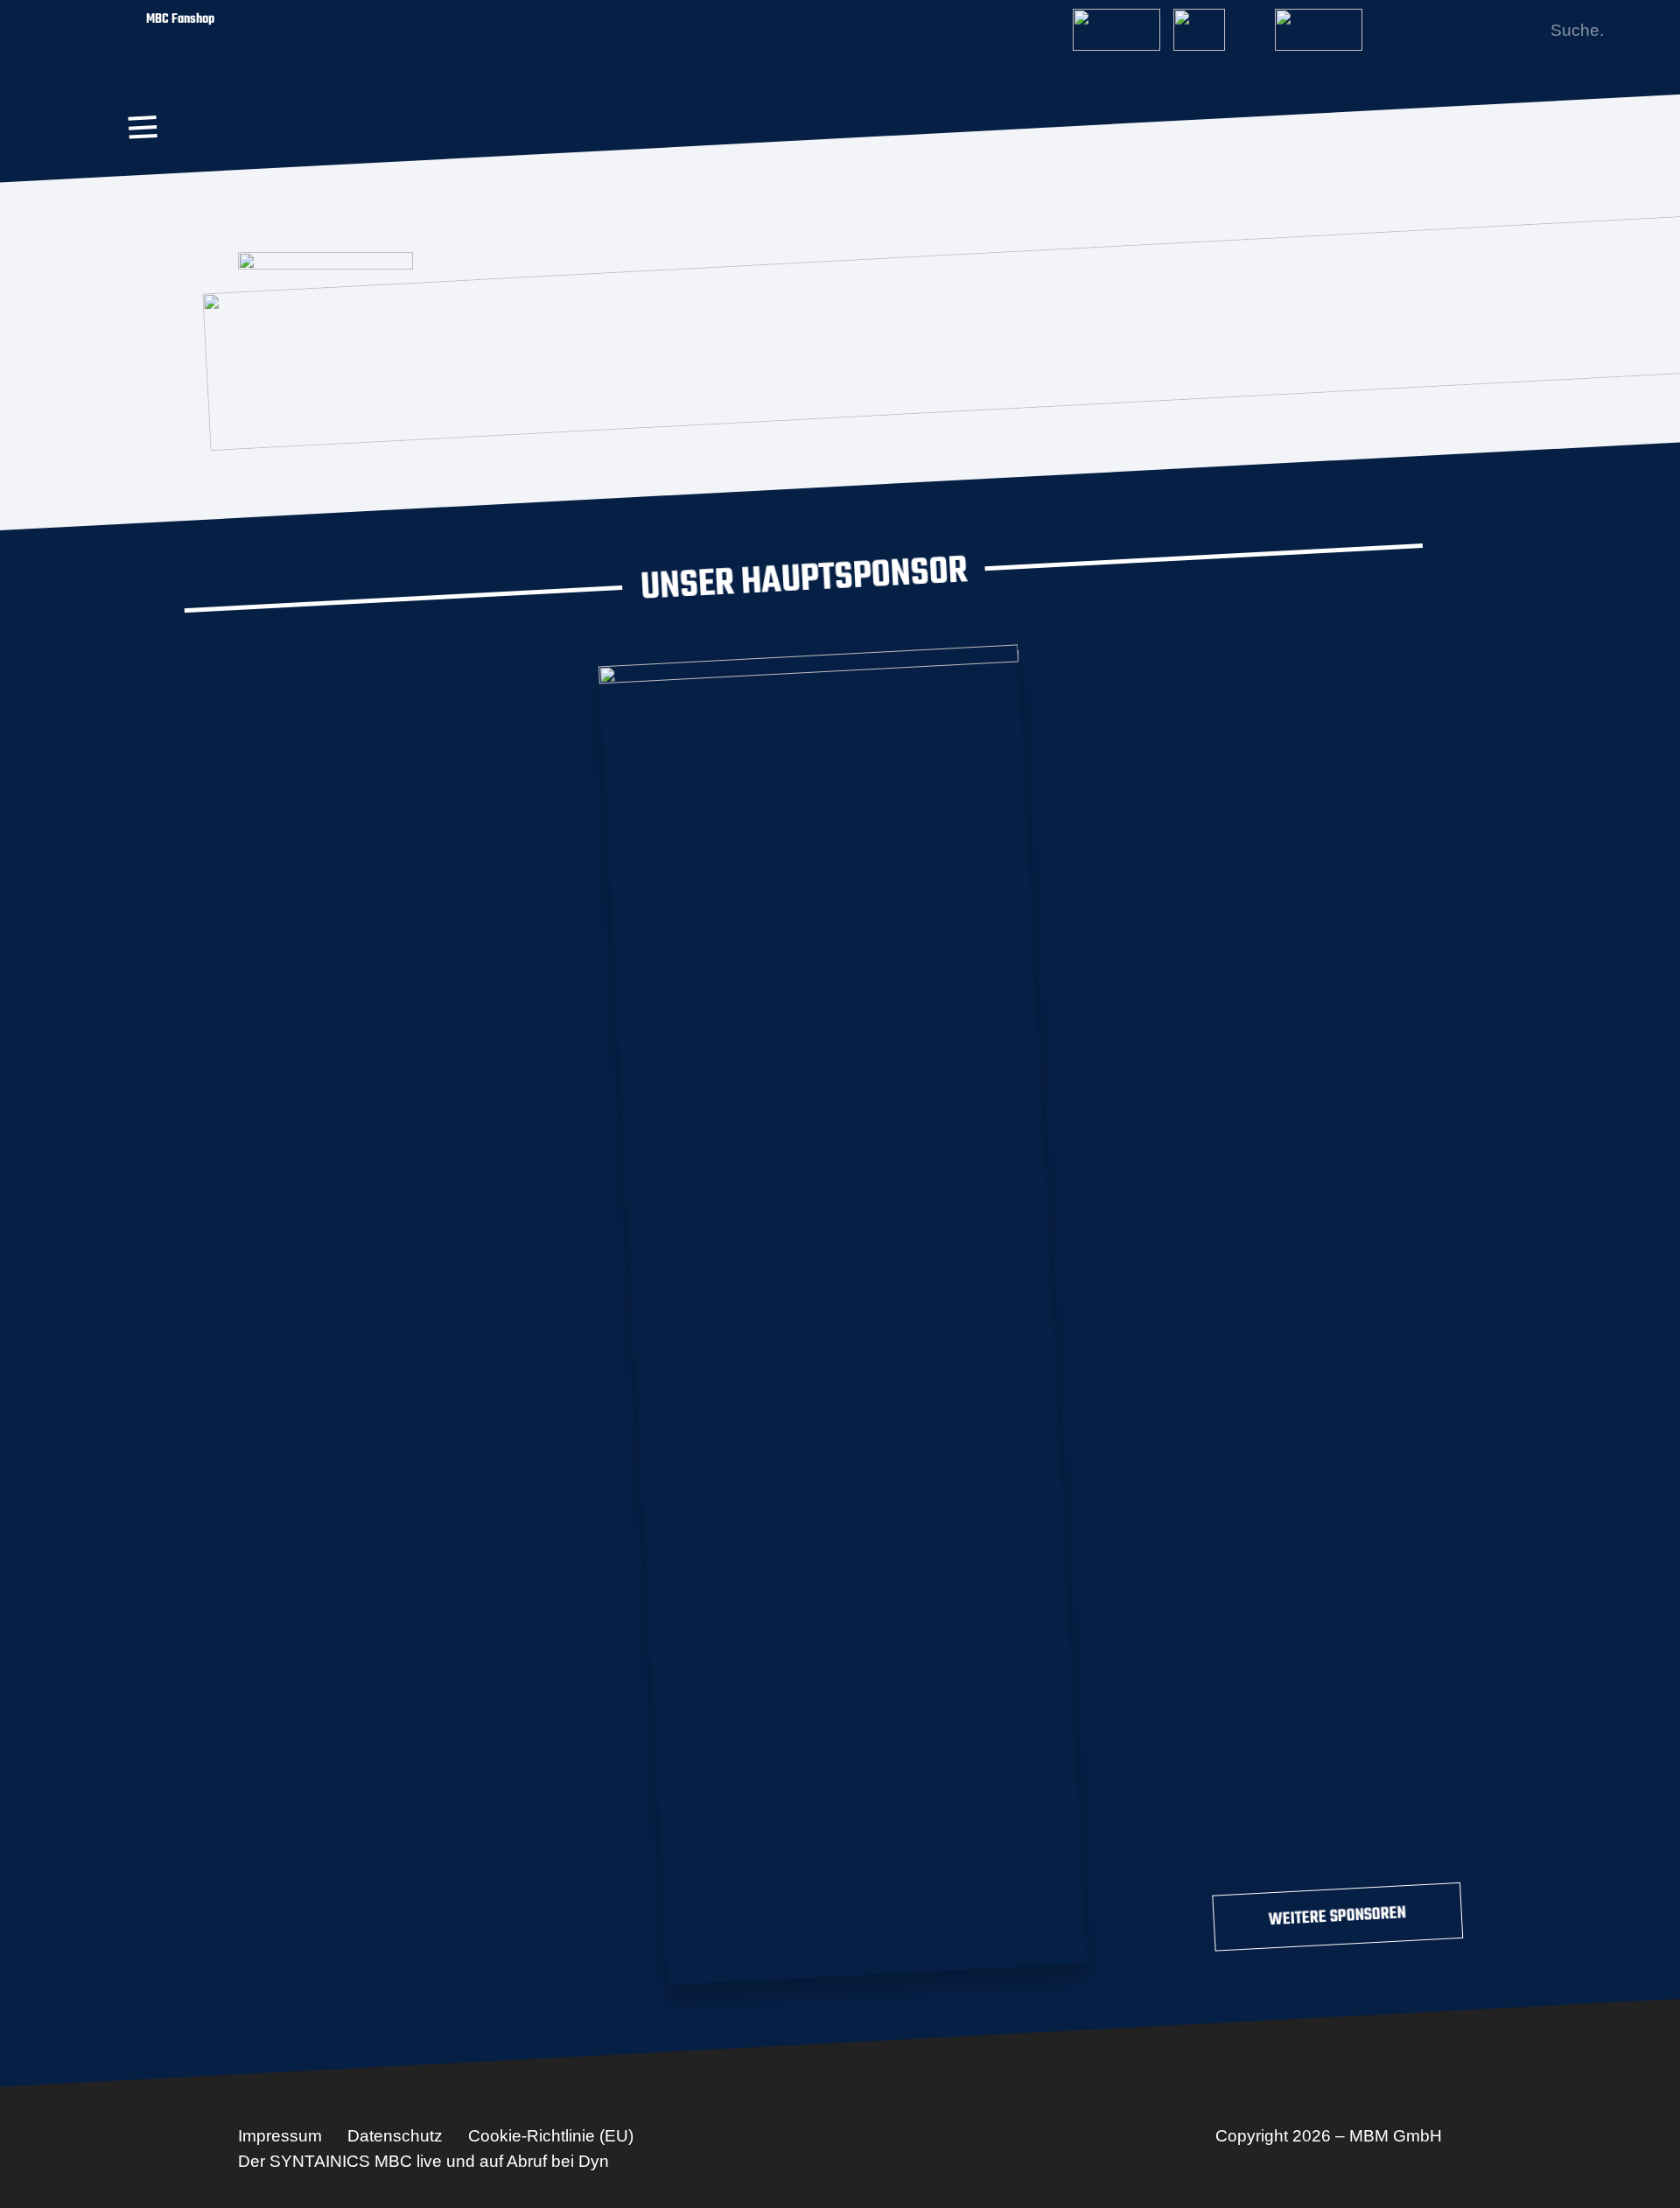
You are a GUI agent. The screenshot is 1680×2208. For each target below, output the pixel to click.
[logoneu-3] (1319, 24)
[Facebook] (1431, 30)
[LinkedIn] (1489, 30)
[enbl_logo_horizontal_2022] (1217, 24)
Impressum (280, 2136)
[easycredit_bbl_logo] (1116, 24)
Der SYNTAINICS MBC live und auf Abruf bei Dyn (423, 2161)
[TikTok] (1517, 30)
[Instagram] (1460, 31)
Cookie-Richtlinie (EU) (551, 2136)
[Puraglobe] (843, 1311)
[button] (143, 127)
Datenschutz (395, 2136)
